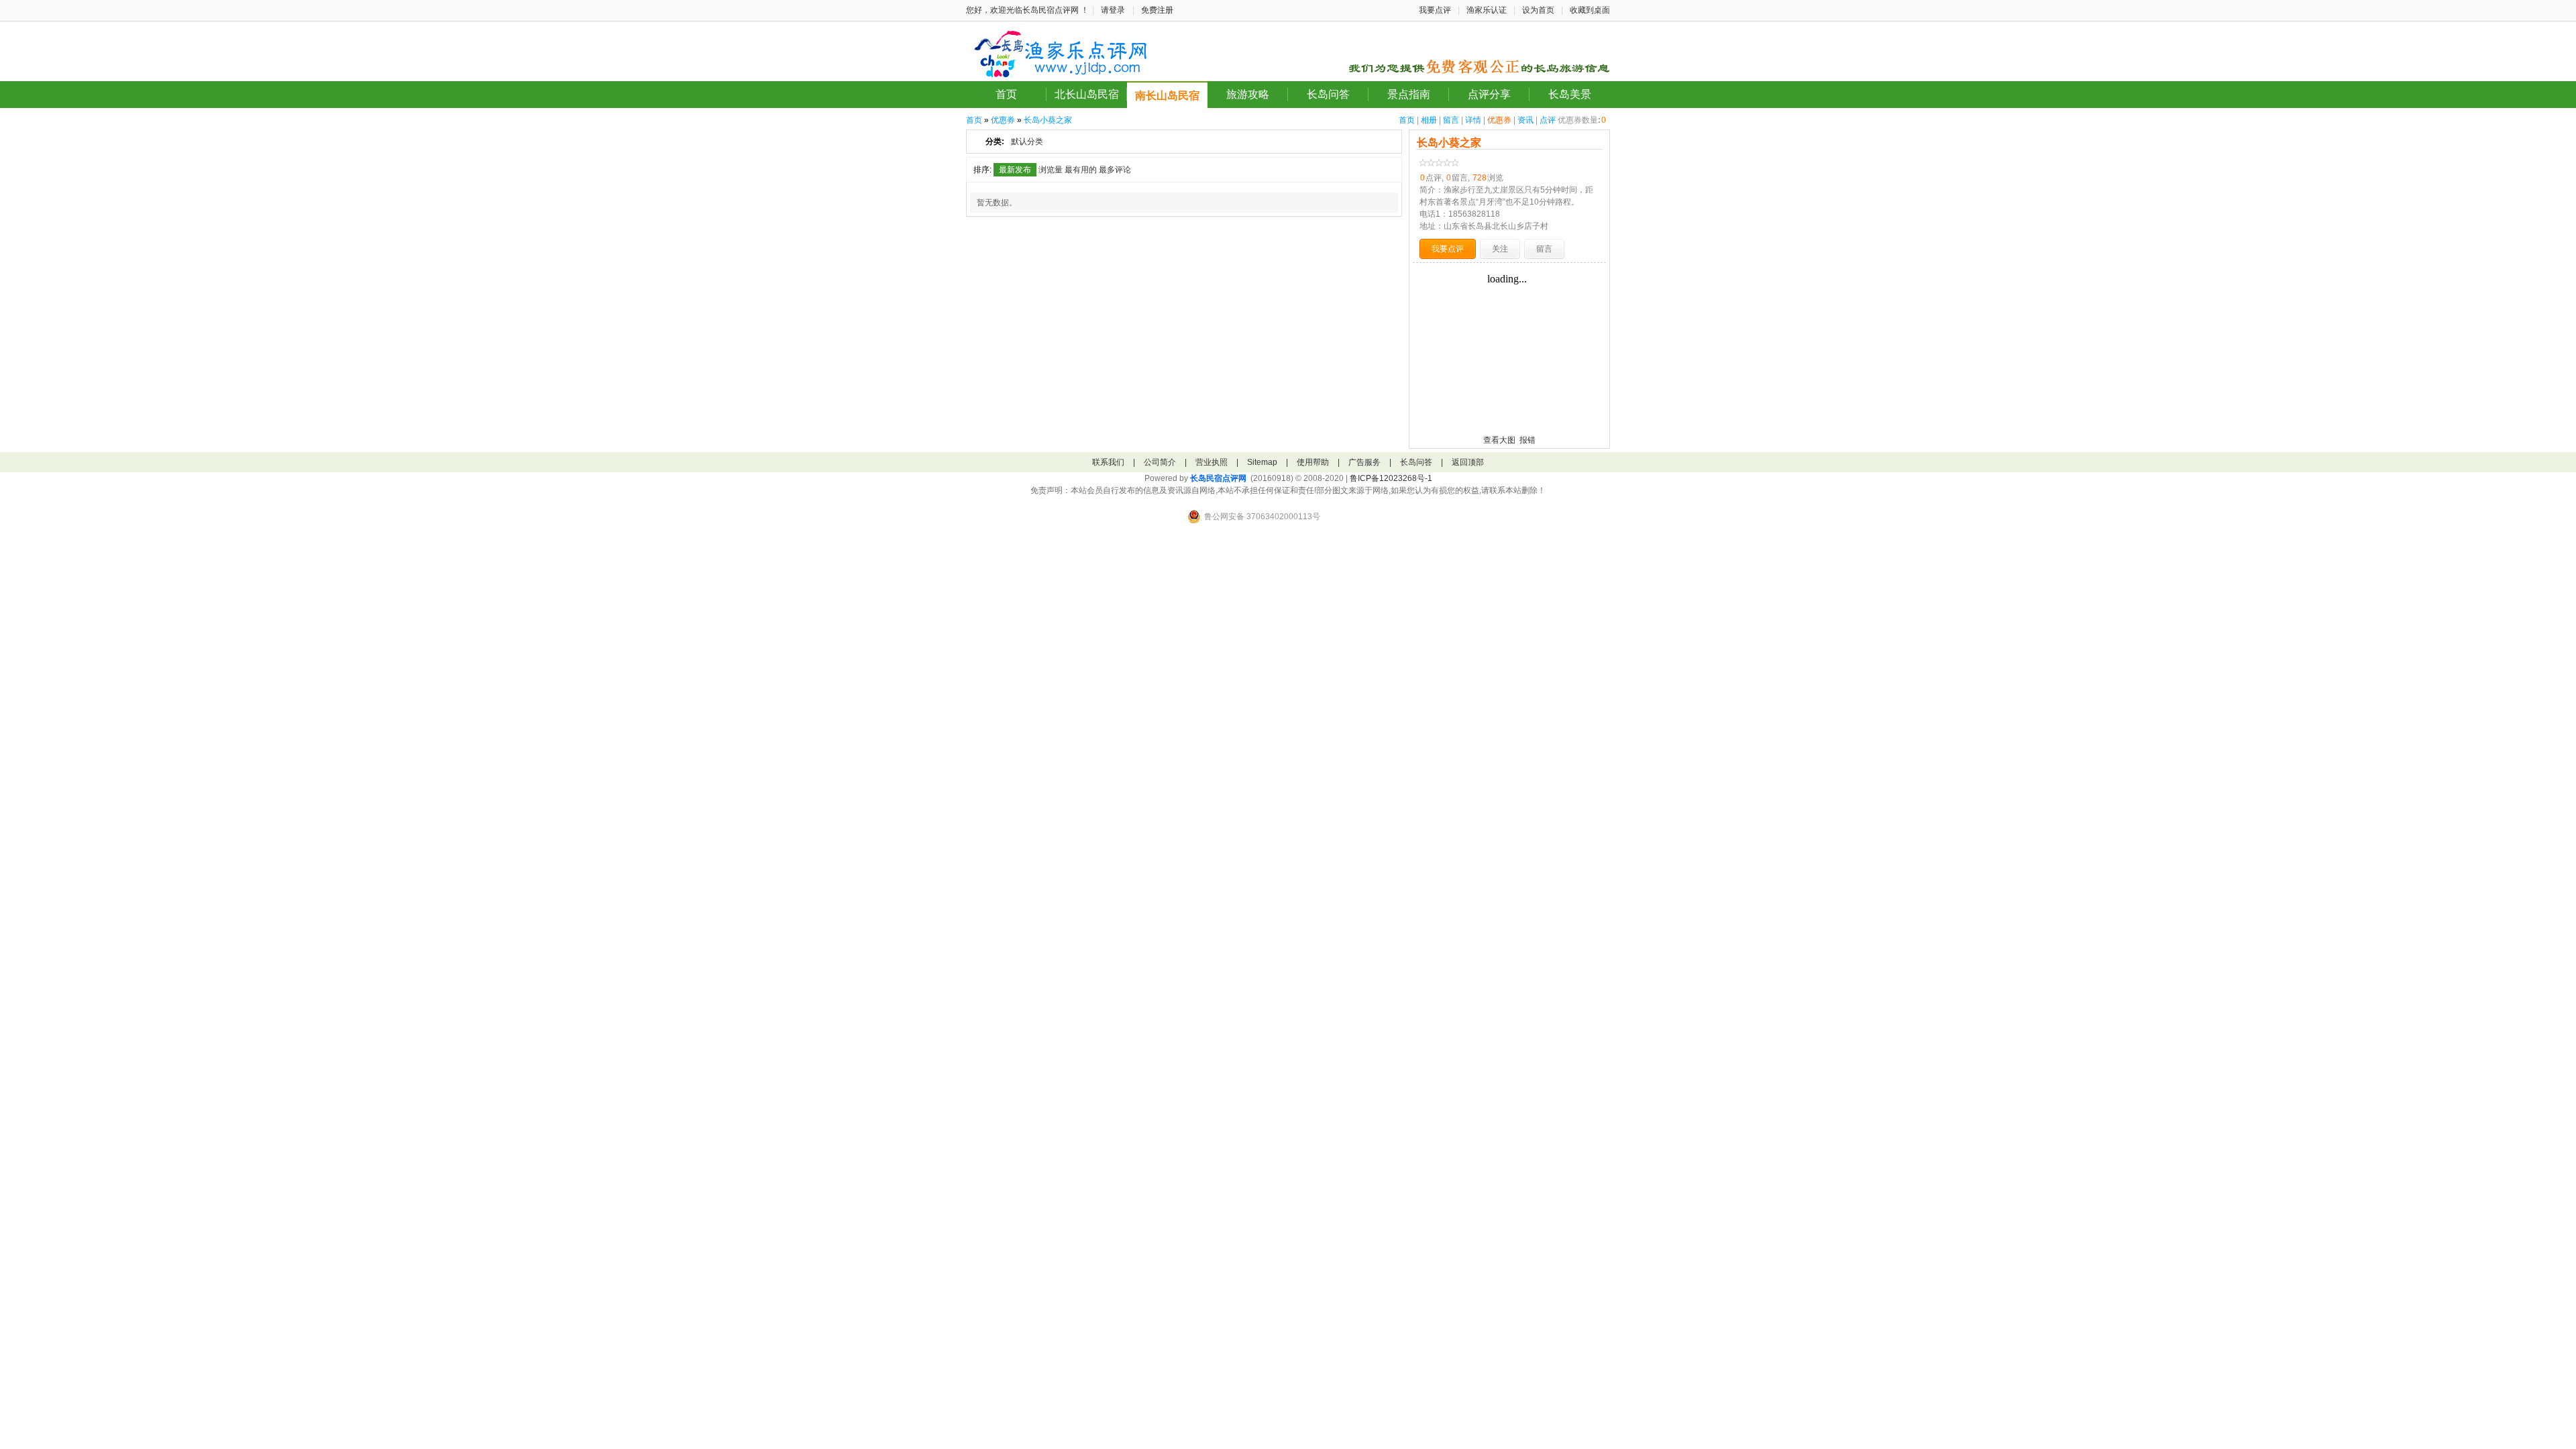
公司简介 (1160, 462)
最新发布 (1015, 170)
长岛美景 (1570, 94)
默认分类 (1027, 142)
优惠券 (1499, 120)
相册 (1429, 120)
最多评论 (1115, 170)
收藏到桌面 (1590, 10)
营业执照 (1212, 462)
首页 (1006, 94)
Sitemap (1262, 462)
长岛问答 (1328, 94)
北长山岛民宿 (1087, 94)
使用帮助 (1313, 462)
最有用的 (1081, 170)
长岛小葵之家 (1048, 120)
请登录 (1113, 10)
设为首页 (1538, 10)
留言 (1451, 120)
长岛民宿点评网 (1218, 478)
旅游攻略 (1248, 94)
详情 (1473, 120)
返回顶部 (1468, 462)
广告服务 (1364, 462)
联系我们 (1108, 462)
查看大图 (1499, 440)
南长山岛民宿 (1167, 96)
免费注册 (1157, 10)
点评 (1548, 120)
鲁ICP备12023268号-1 (1391, 478)
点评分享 (1489, 94)
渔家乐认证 (1487, 10)
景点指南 (1409, 94)
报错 (1527, 440)
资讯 (1525, 120)
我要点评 (1435, 10)
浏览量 (1051, 170)
